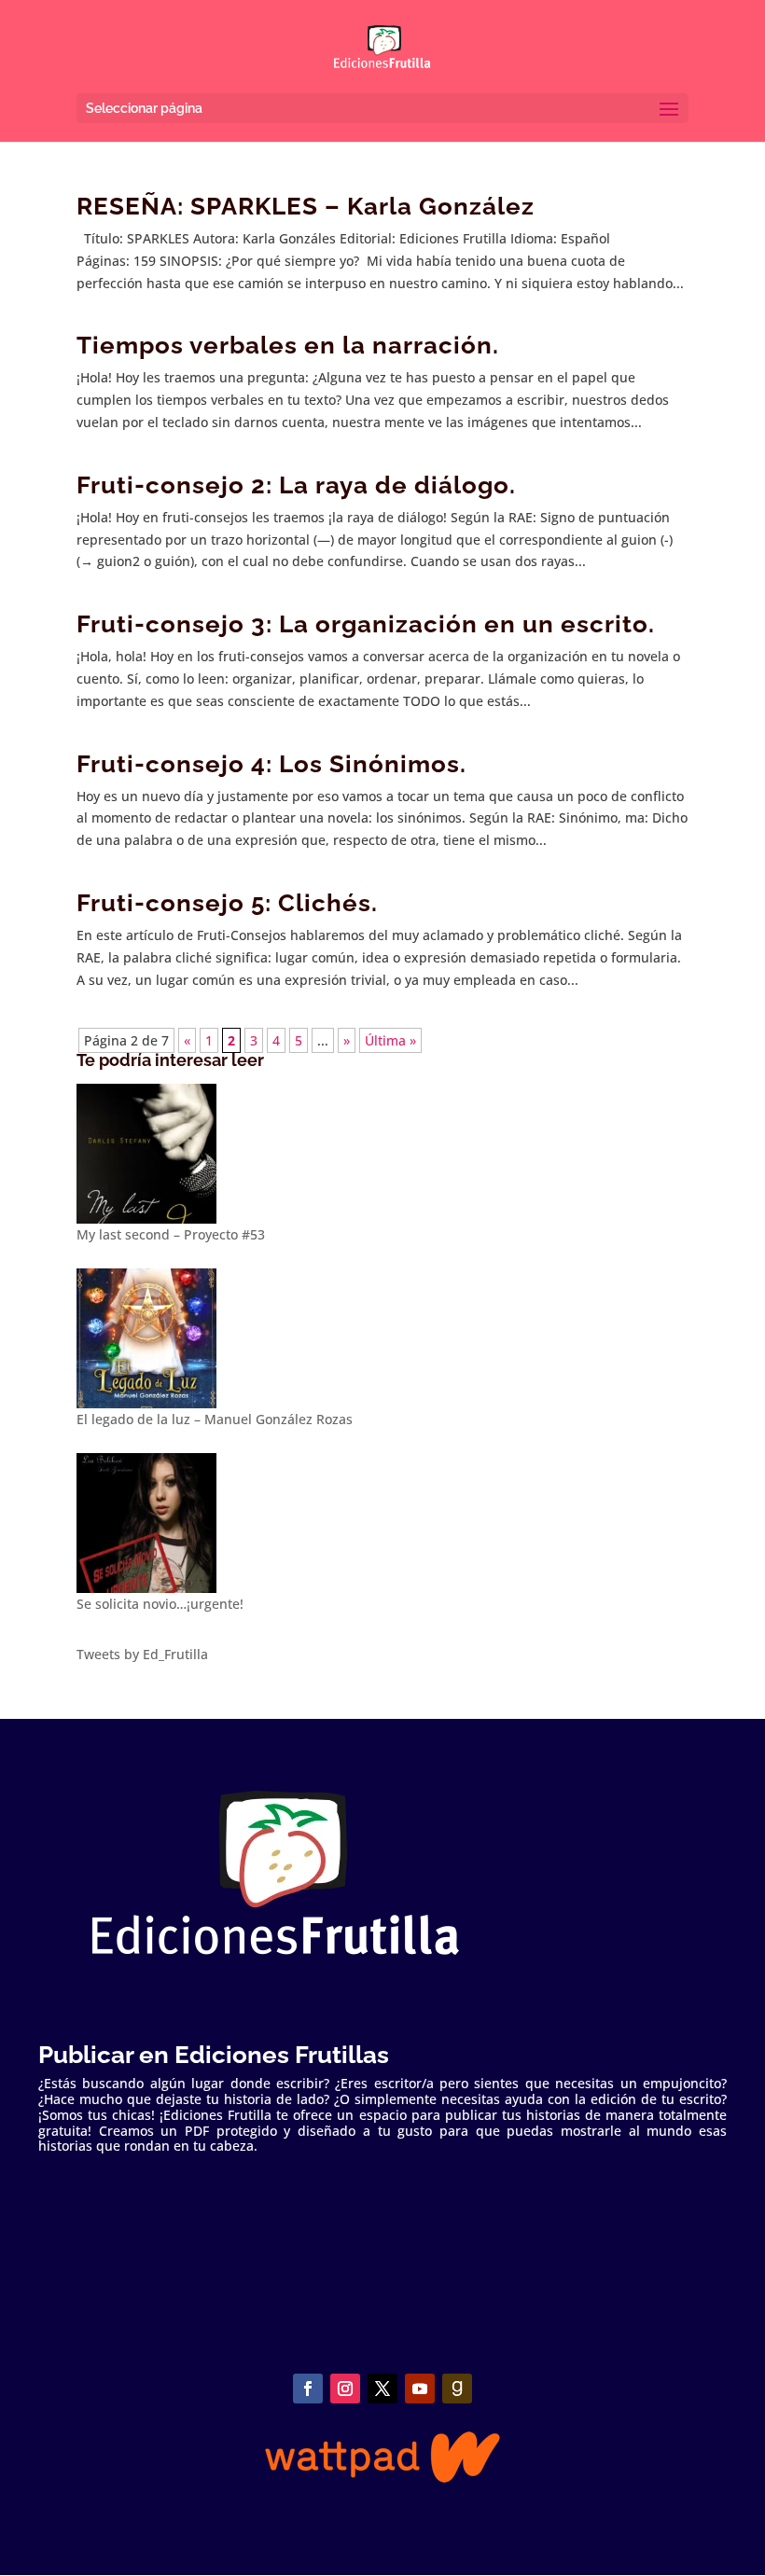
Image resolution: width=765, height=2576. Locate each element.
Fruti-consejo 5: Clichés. (227, 903)
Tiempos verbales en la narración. (288, 345)
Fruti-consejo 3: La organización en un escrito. (366, 624)
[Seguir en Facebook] (308, 2389)
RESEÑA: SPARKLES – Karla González (306, 206)
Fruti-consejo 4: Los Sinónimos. (271, 764)
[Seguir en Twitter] (382, 2389)
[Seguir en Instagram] (345, 2389)
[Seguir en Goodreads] (457, 2389)
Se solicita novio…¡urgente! (160, 1604)
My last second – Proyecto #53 (171, 1234)
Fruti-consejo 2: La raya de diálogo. (296, 485)
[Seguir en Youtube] (420, 2389)
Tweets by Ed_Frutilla (142, 1654)
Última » (390, 1040)
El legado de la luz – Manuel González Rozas (215, 1419)
